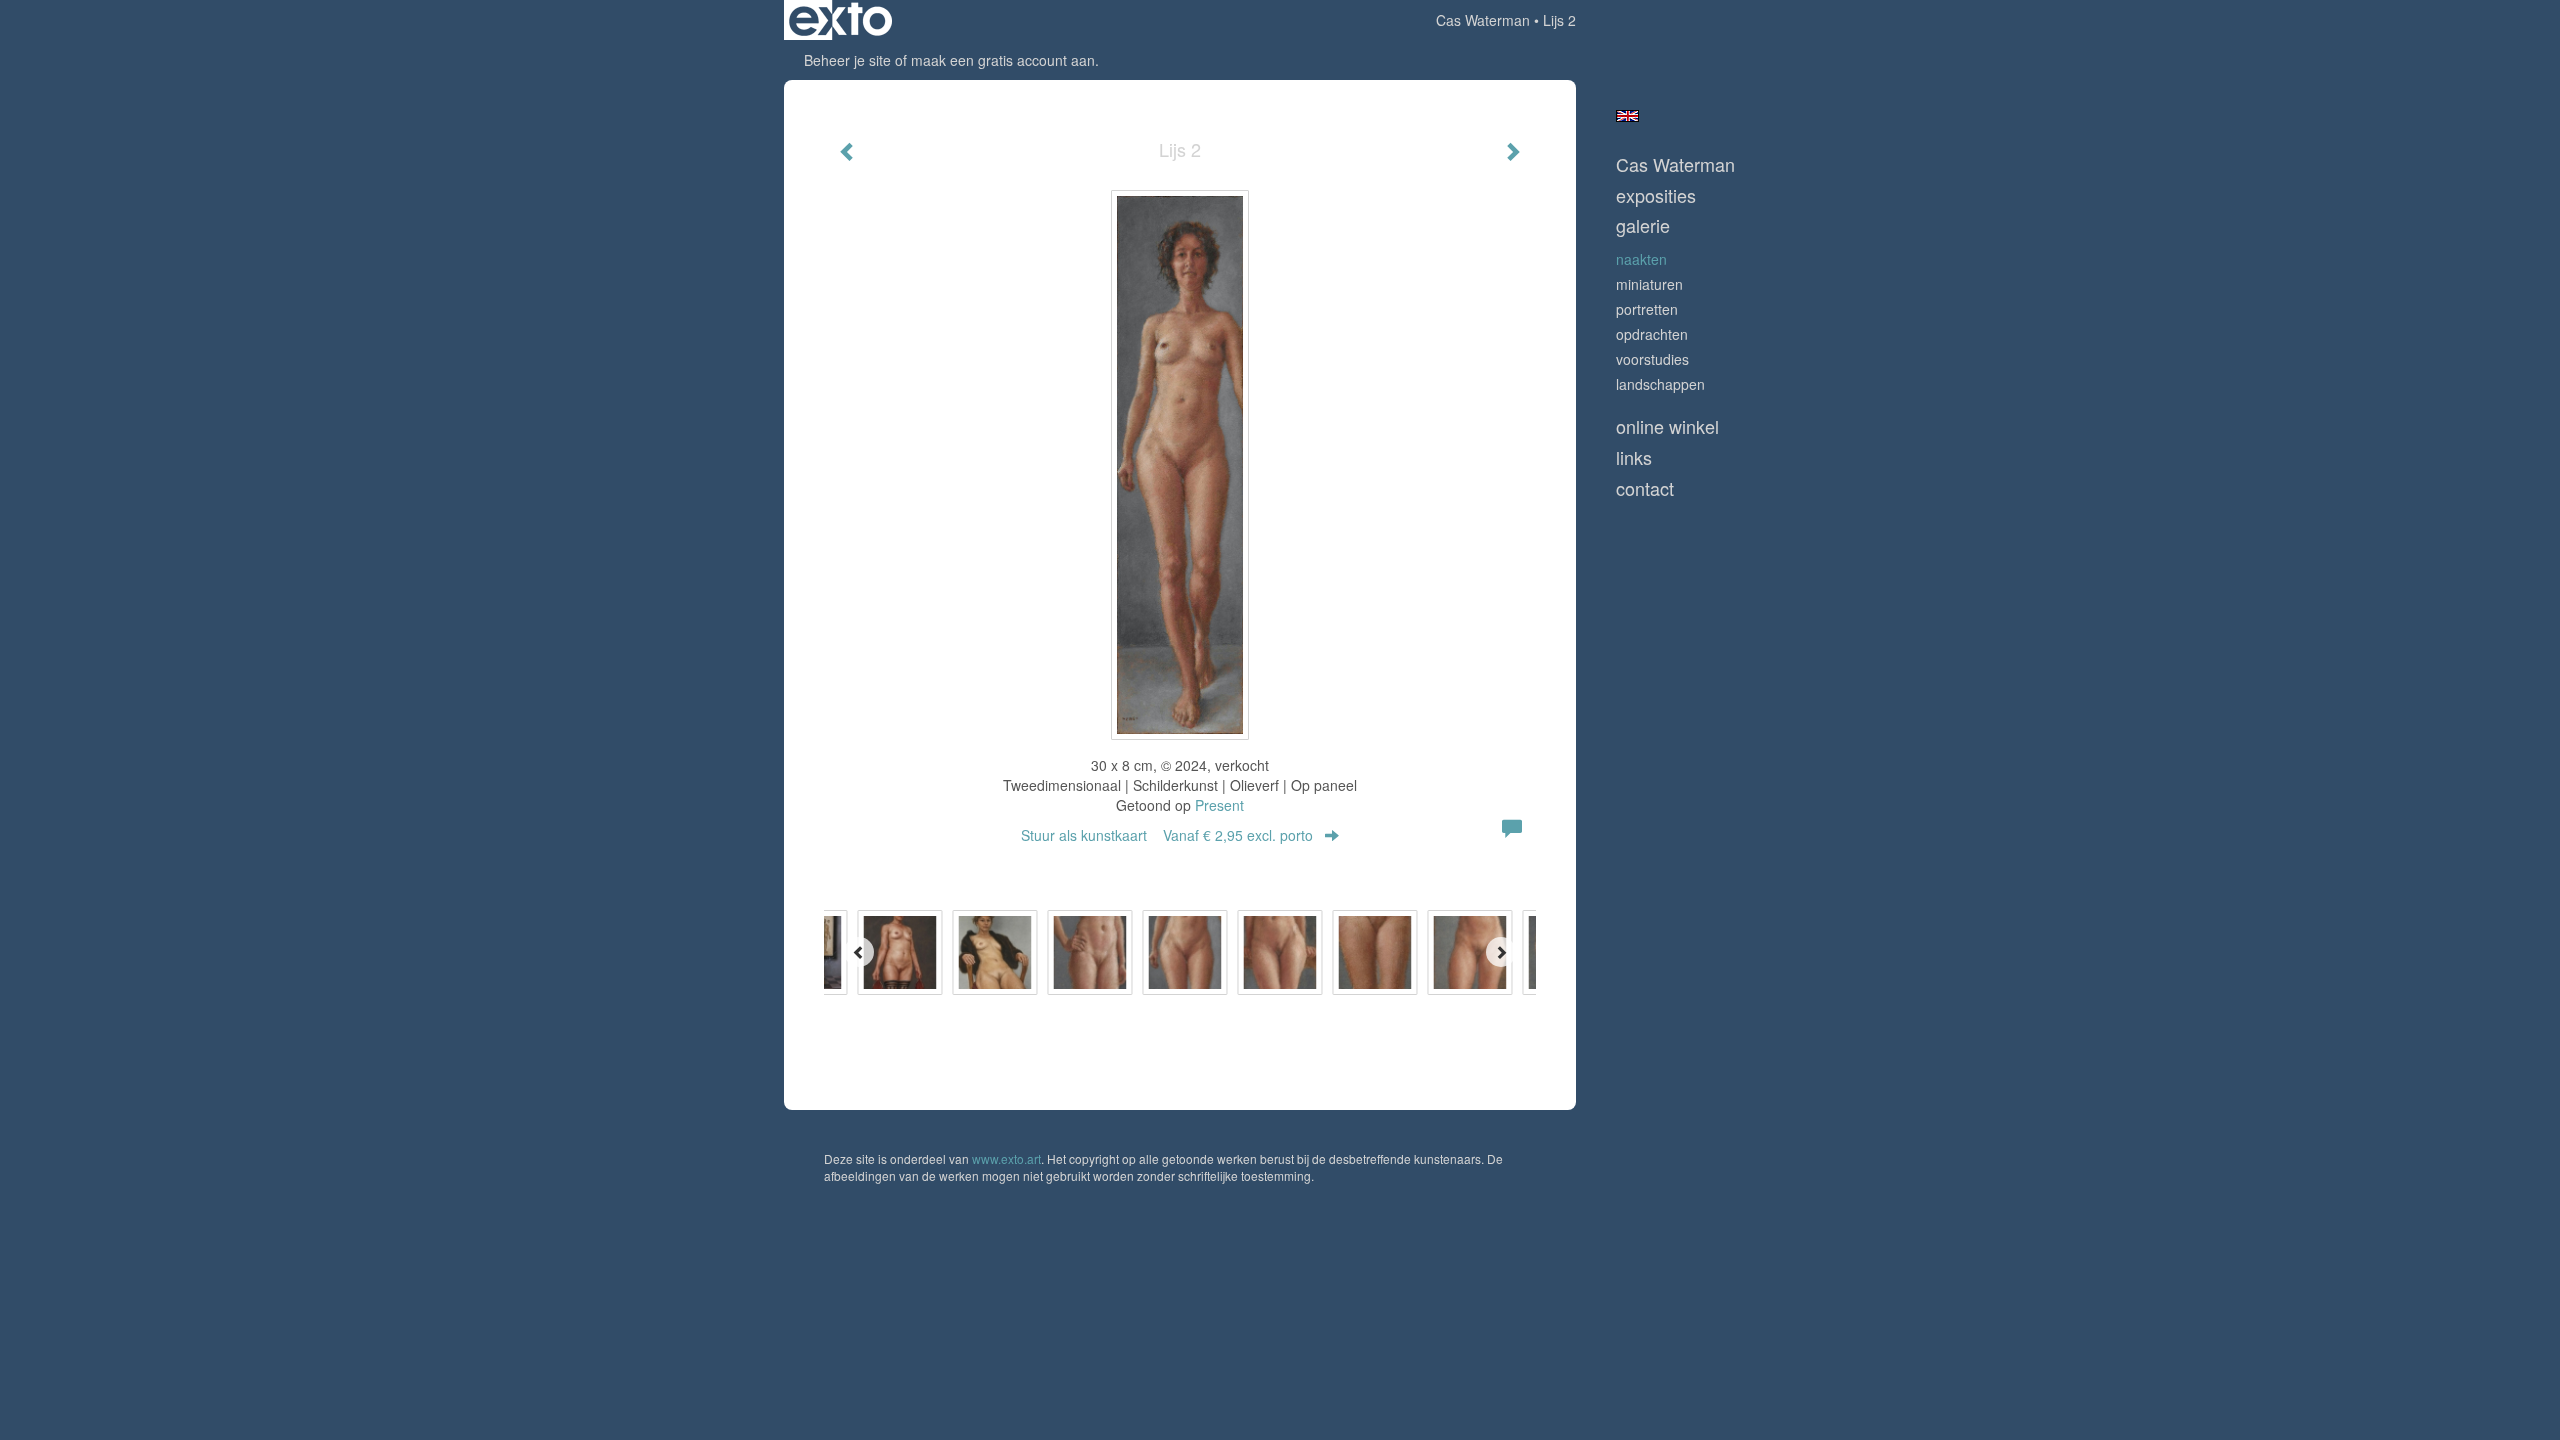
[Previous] (859, 952)
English (1627, 116)
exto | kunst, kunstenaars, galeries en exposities (840, 20)
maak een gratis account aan (1003, 60)
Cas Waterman (1483, 20)
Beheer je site (847, 60)
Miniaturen (1649, 284)
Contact (1645, 488)
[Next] (1501, 952)
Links (1634, 457)
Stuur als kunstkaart (1167, 835)
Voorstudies (1652, 359)
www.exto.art (1006, 1158)
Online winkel (1667, 426)
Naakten (1641, 259)
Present (1219, 805)
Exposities (1656, 195)
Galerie (1643, 225)
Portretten (1647, 309)
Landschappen (1660, 384)
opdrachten (1652, 334)
